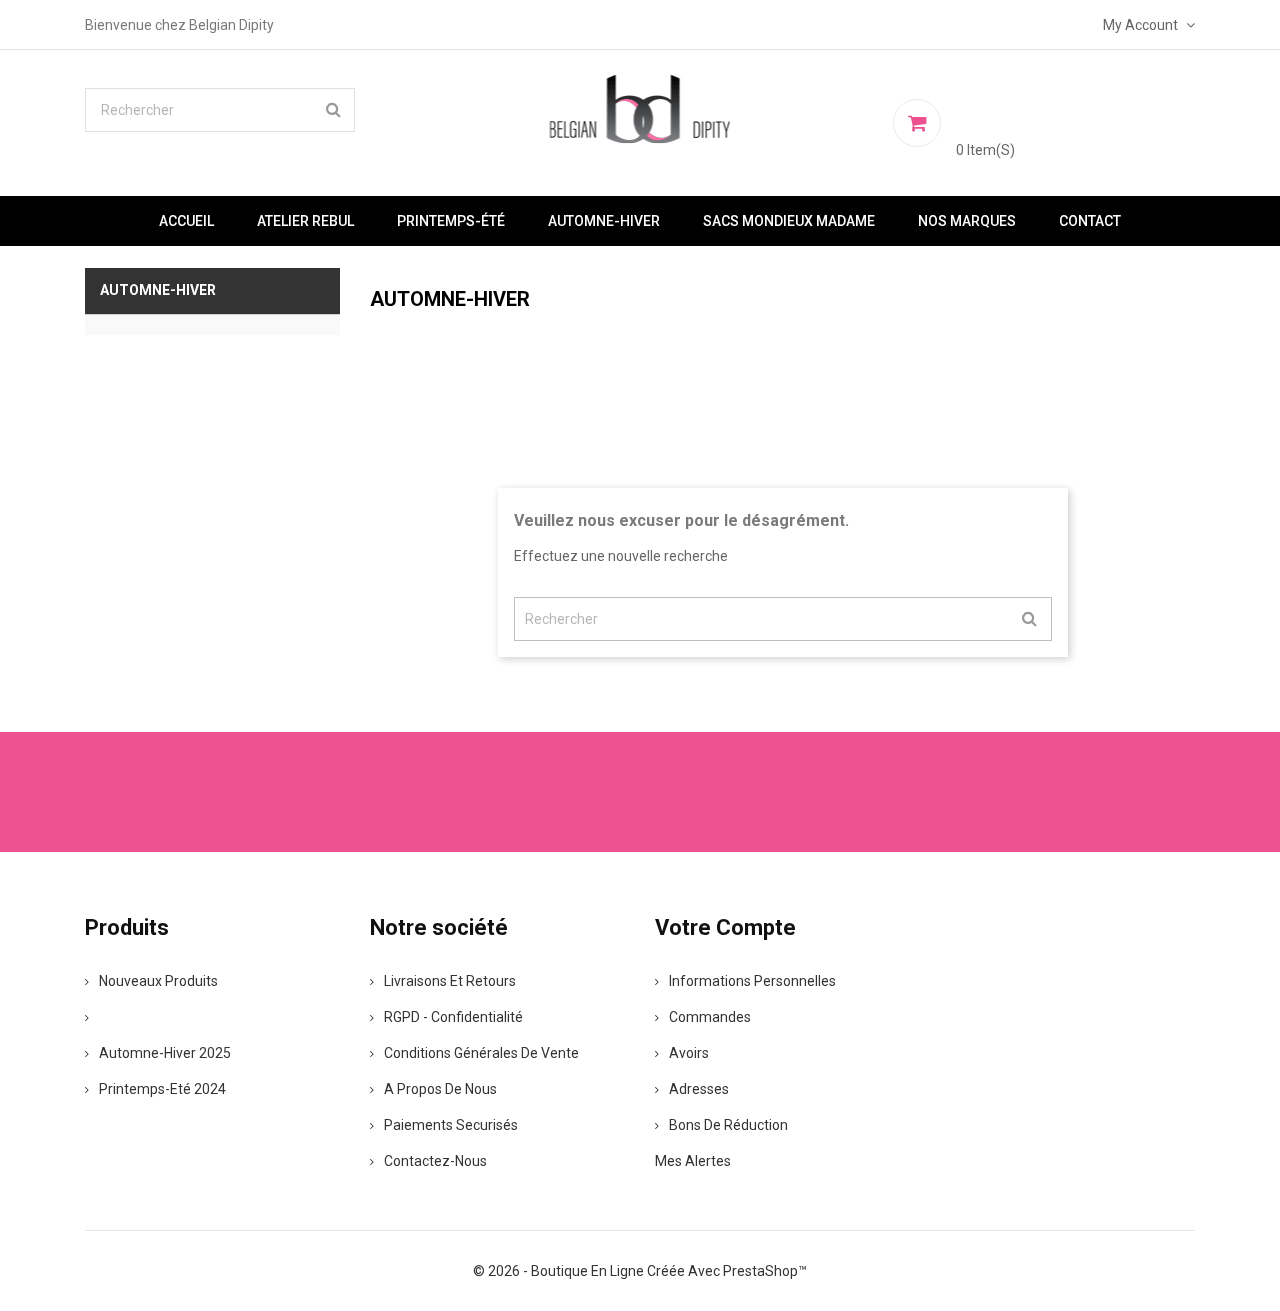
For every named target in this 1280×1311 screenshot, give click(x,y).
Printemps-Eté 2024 (162, 1089)
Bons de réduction (728, 1125)
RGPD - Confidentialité (453, 1017)
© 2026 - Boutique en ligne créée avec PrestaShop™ (640, 1271)
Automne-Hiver (604, 221)
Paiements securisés (451, 1125)
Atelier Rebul (305, 221)
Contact (1090, 221)
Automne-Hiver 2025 (165, 1053)
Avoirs (689, 1053)
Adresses (699, 1089)
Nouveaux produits (158, 981)
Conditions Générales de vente (481, 1053)
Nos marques (967, 221)
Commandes (710, 1017)
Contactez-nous (435, 1161)
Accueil (186, 221)
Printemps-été (451, 221)
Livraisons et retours (450, 981)
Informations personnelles (752, 981)
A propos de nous (440, 1089)
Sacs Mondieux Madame (789, 221)
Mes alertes (693, 1161)
